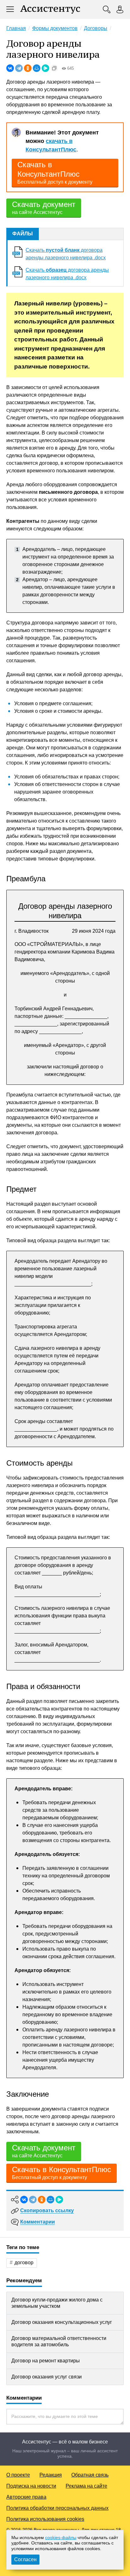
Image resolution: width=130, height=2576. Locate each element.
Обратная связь (90, 2475)
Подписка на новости (31, 2486)
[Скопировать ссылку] (54, 68)
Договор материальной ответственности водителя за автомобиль (59, 2341)
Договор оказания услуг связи (47, 2377)
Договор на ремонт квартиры (46, 2361)
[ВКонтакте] (10, 68)
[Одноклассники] (28, 68)
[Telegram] (19, 68)
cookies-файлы (61, 2538)
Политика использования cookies (45, 2519)
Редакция (51, 2475)
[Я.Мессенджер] (45, 68)
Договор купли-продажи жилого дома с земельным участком (57, 2303)
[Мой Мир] (37, 68)
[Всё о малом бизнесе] (50, 9)
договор (24, 2263)
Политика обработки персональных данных (57, 2508)
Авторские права (26, 2497)
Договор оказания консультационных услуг (62, 2322)
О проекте (18, 2475)
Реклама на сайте (86, 2486)
